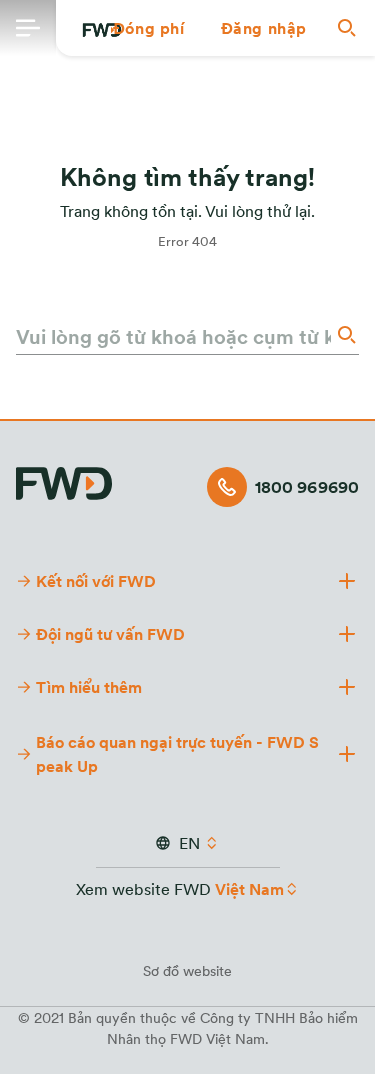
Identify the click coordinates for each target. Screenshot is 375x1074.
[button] (149, 28)
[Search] (345, 334)
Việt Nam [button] (249, 889)
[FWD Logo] (64, 480)
